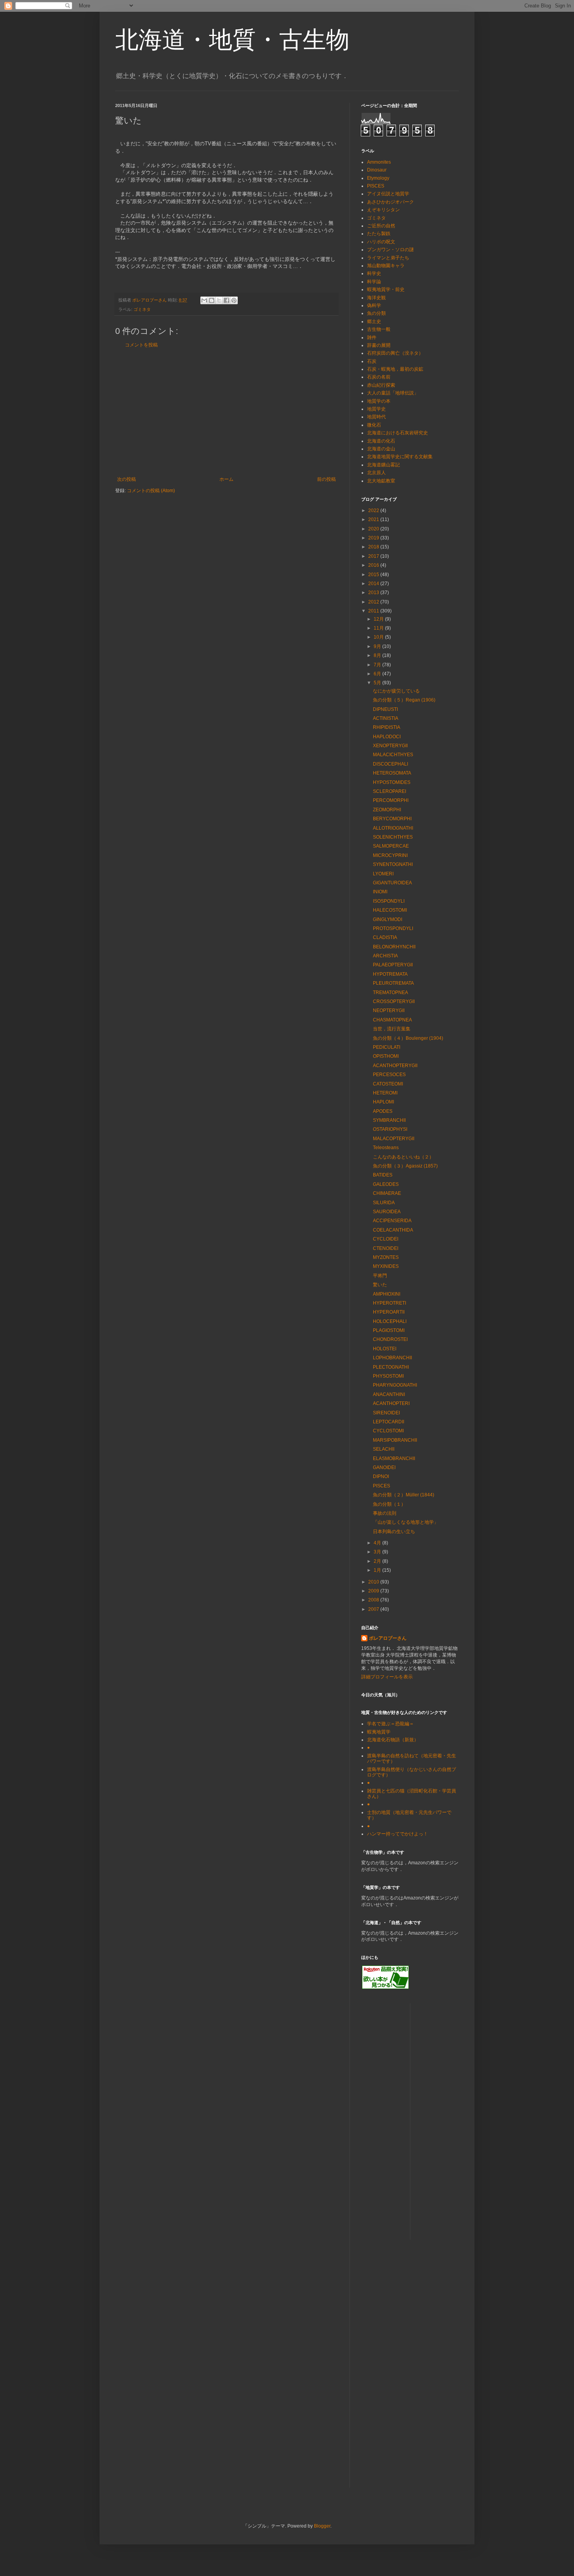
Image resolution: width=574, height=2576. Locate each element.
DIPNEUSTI (385, 709)
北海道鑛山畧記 (383, 465)
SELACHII (384, 1449)
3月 (378, 1552)
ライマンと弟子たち (388, 258)
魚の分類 (376, 313)
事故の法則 (385, 1513)
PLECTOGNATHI (391, 1367)
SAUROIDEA (387, 1212)
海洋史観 (376, 298)
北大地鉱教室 (381, 481)
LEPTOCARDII (389, 1422)
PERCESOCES (389, 1075)
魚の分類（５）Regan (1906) (404, 700)
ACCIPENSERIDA (392, 1221)
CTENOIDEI (386, 1248)
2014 (374, 584)
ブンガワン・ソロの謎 (390, 250)
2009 (374, 1591)
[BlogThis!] (212, 300)
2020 (374, 529)
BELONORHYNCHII (394, 947)
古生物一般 (379, 329)
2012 (374, 602)
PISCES (376, 186)
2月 (378, 1561)
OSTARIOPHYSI (390, 1129)
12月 (379, 619)
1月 (378, 1570)
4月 (378, 1543)
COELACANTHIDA (393, 1230)
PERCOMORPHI (391, 800)
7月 (378, 665)
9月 (378, 646)
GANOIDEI (384, 1467)
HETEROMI (385, 1093)
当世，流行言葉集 (392, 1029)
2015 (374, 575)
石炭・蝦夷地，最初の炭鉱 (395, 369)
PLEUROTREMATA (393, 983)
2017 (374, 556)
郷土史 (374, 321)
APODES (383, 1111)
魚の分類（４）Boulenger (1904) (408, 1038)
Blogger (322, 2526)
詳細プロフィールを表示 (387, 1677)
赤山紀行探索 (381, 385)
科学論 (374, 282)
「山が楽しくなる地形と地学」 (406, 1522)
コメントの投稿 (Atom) (151, 491)
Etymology (378, 178)
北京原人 (376, 473)
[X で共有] (219, 300)
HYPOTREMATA (390, 974)
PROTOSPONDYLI (393, 928)
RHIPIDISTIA (387, 727)
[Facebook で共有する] (226, 300)
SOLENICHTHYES (393, 837)
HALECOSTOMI (390, 910)
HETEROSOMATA (392, 773)
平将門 (380, 1276)
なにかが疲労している (396, 691)
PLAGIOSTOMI (389, 1330)
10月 (379, 637)
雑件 (372, 337)
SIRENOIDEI (386, 1413)
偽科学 (374, 305)
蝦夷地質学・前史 (386, 289)
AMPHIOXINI (387, 1294)
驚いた (380, 1285)
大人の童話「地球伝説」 (393, 393)
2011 (374, 611)
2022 (374, 511)
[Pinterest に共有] (234, 300)
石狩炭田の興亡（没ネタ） (395, 353)
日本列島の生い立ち (394, 1532)
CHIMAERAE (387, 1193)
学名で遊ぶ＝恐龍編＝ (390, 1724)
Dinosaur (377, 170)
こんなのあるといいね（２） (403, 1157)
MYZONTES (386, 1257)
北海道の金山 (381, 449)
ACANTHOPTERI (391, 1403)
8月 (378, 655)
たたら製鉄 (379, 234)
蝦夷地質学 (379, 1732)
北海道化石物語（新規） (393, 1740)
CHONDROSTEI (390, 1339)
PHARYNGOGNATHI (395, 1385)
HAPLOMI (383, 1102)
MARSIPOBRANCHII (395, 1440)
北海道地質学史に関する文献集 (400, 457)
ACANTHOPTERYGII (395, 1066)
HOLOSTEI (385, 1349)
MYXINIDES (386, 1266)
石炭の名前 (379, 377)
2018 (374, 547)
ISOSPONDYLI (389, 901)
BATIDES (383, 1175)
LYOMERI (383, 874)
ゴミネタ (142, 309)
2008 (374, 1600)
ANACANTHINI (389, 1394)
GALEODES (386, 1184)
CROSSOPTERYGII (394, 1001)
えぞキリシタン (383, 210)
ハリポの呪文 (381, 242)
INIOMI (380, 892)
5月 (378, 683)
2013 (374, 593)
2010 (374, 1582)
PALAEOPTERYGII (393, 965)
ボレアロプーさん (388, 1638)
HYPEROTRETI (389, 1303)
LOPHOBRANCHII (392, 1358)
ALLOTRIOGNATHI (393, 828)
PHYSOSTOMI (388, 1376)
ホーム (226, 479)
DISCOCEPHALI (390, 764)
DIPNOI (381, 1476)
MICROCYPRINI (390, 855)
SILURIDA (384, 1203)
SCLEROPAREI (389, 791)
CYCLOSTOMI (388, 1431)
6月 (378, 674)
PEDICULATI (387, 1047)
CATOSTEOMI (388, 1084)
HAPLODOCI (387, 737)
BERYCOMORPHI (392, 819)
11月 (379, 628)
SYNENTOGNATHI (393, 864)
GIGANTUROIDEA (392, 883)
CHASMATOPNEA (392, 1020)
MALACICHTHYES (393, 755)
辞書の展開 (379, 345)
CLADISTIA (385, 937)
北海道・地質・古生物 (232, 40)
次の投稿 (127, 479)
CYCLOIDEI (386, 1239)
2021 (374, 519)
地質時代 (376, 417)
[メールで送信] (204, 300)
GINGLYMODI (388, 919)
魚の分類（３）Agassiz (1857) (405, 1166)
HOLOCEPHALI (390, 1321)
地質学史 (376, 409)
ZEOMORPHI (387, 810)
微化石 (374, 425)
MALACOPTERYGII (394, 1139)
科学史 (374, 273)
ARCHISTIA (385, 956)
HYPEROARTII (389, 1312)
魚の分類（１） (389, 1504)
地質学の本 (379, 401)
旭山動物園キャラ (386, 266)
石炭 (372, 361)
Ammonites (379, 162)
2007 (374, 1609)
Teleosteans (386, 1148)
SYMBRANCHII (389, 1120)
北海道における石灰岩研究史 (398, 433)
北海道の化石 (381, 441)
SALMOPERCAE (391, 846)
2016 (374, 565)
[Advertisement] (226, 412)
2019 (374, 538)
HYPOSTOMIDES (392, 782)
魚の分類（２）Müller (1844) (404, 1495)
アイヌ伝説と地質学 (388, 194)
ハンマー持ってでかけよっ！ (398, 1834)
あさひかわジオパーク (390, 202)
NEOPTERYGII (389, 1010)
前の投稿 (326, 479)
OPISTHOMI (386, 1056)
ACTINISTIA (386, 718)
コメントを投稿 (141, 345)
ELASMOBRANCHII (394, 1458)
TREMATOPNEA (390, 993)
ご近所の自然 (381, 226)
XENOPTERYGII (390, 746)
